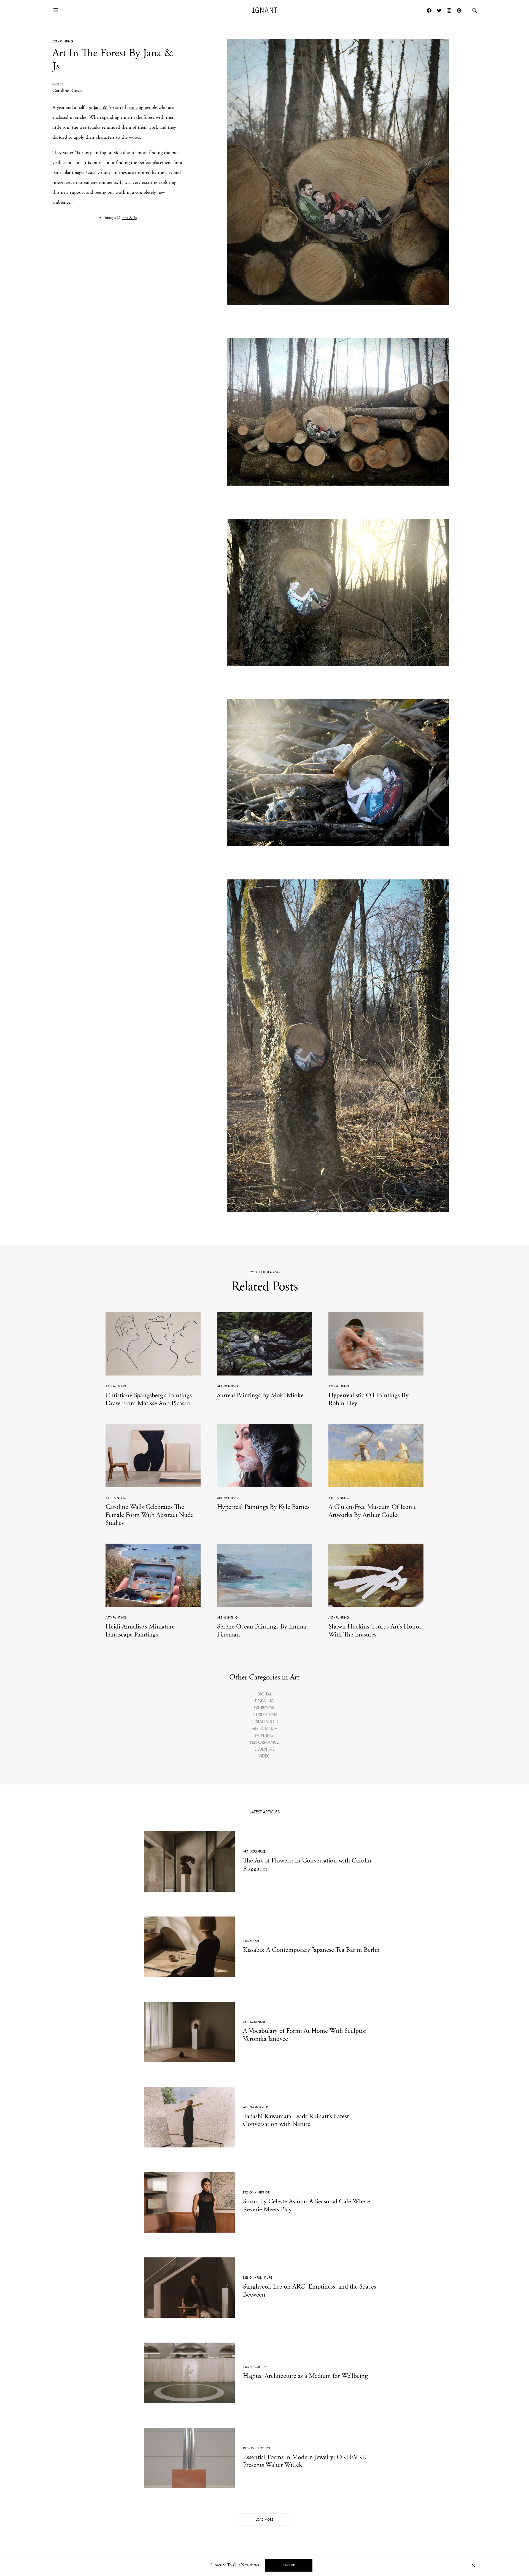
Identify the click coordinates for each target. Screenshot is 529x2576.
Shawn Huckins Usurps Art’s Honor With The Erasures (375, 1631)
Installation (264, 1722)
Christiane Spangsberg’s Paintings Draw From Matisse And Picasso (149, 1399)
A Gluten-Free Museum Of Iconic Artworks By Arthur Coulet (373, 1511)
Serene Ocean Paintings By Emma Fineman (262, 1631)
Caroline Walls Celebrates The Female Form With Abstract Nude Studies (149, 1515)
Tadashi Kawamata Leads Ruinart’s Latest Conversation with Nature (296, 2120)
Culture (261, 2367)
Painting (66, 41)
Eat (257, 1941)
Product (263, 2448)
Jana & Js (103, 107)
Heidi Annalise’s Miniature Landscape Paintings (140, 1631)
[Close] (473, 2565)
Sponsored (259, 2107)
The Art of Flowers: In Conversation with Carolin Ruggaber (307, 1865)
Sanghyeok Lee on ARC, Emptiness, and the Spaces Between (310, 2291)
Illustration (264, 1715)
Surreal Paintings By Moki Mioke (260, 1395)
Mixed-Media (264, 1728)
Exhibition (264, 1708)
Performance (264, 1742)
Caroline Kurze (67, 91)
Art (55, 41)
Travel (248, 1941)
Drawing (264, 1701)
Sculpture (264, 1749)
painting (135, 107)
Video (264, 1756)
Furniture (264, 2278)
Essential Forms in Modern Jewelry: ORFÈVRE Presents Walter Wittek (304, 2461)
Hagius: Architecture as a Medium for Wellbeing (305, 2376)
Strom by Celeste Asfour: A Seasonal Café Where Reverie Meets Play (307, 2205)
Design (249, 2192)
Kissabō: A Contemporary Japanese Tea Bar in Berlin (311, 1950)
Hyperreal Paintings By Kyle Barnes (263, 1507)
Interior (263, 2192)
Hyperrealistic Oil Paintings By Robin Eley (369, 1399)
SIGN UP (289, 2565)
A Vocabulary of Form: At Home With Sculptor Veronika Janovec (305, 2035)
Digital (264, 1694)
